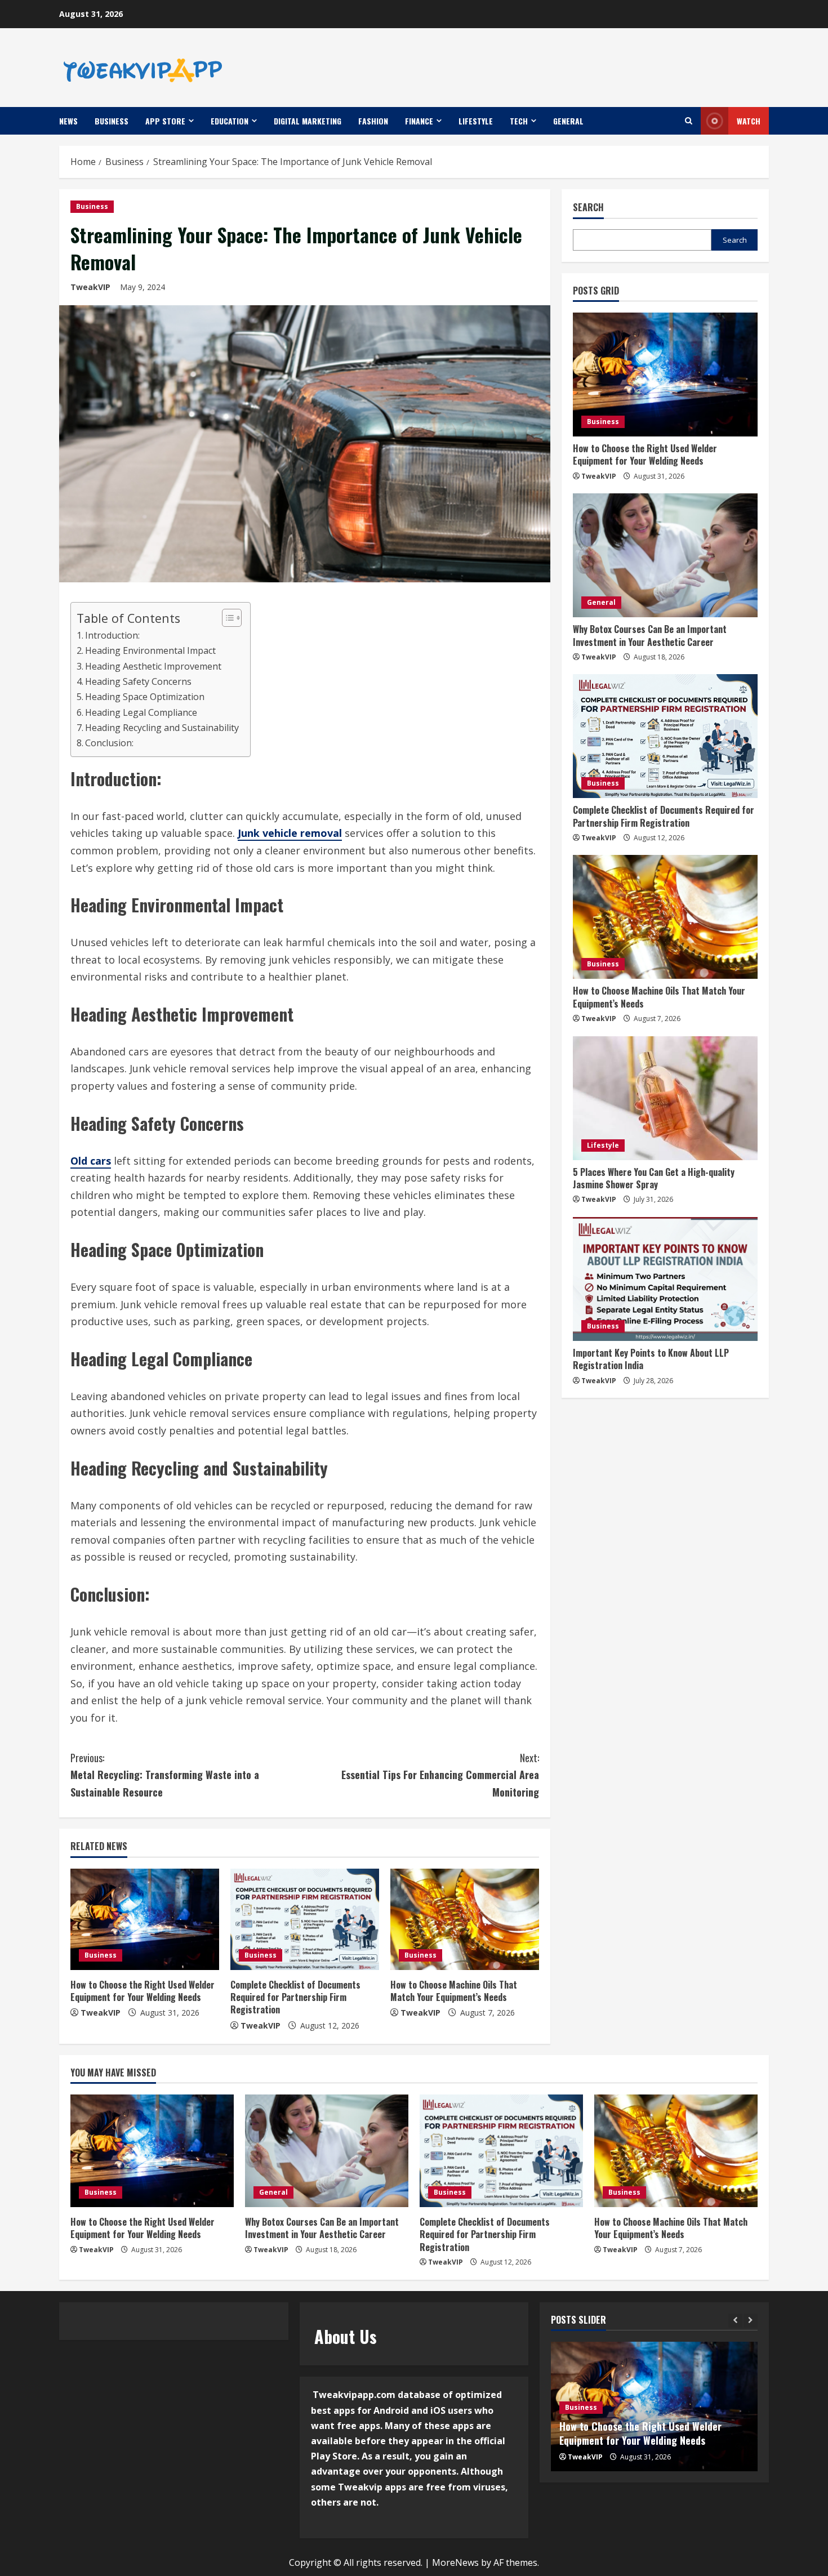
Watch (749, 121)
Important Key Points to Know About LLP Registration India (651, 1359)
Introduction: (112, 635)
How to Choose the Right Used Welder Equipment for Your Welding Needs (143, 1991)
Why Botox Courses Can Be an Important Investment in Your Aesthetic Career (650, 635)
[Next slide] (751, 2321)
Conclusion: (109, 743)
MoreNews (455, 2562)
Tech (519, 121)
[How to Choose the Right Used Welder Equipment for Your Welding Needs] (145, 1919)
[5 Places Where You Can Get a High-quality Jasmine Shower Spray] (665, 1098)
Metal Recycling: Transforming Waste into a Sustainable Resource (165, 1775)
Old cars (91, 1161)
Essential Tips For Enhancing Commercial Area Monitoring (440, 1775)
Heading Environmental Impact (150, 650)
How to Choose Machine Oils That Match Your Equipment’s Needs (454, 1991)
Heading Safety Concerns (138, 681)
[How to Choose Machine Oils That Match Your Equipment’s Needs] (465, 1919)
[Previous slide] (735, 2321)
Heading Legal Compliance (141, 712)
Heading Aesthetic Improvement (153, 666)
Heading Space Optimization (145, 697)
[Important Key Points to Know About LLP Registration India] (665, 1279)
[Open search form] (689, 121)
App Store (165, 121)
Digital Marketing (308, 121)
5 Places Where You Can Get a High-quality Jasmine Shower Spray (654, 1178)
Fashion (373, 121)
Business (112, 121)
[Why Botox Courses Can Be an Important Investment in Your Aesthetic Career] (665, 555)
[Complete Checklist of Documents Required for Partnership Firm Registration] (305, 1919)
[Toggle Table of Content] (226, 618)
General (568, 121)
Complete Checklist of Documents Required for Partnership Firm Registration (295, 1997)
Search (588, 208)
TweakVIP (90, 287)
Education (230, 121)
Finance (419, 121)
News (68, 121)
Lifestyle (476, 121)
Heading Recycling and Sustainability (162, 728)
